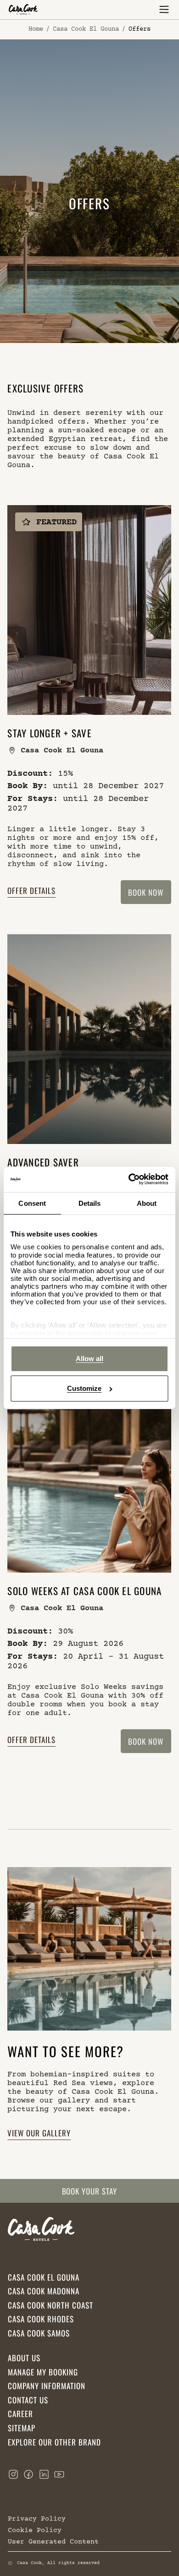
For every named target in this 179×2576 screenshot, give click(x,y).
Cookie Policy (35, 2530)
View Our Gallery (39, 2132)
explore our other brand (54, 2442)
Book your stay (90, 2191)
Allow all (89, 1359)
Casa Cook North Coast (50, 2305)
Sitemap (22, 2428)
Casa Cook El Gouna (86, 29)
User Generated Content (53, 2541)
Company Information (47, 2386)
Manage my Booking (43, 2372)
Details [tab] (90, 1203)
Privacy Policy (37, 2519)
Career (20, 2414)
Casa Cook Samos (39, 2333)
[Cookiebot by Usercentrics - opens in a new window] (129, 1179)
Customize (84, 1388)
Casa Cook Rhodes (41, 2319)
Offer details (32, 890)
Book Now (146, 892)
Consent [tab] (32, 1203)
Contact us (28, 2400)
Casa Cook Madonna (44, 2291)
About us (24, 2358)
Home (36, 29)
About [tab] (147, 1203)
